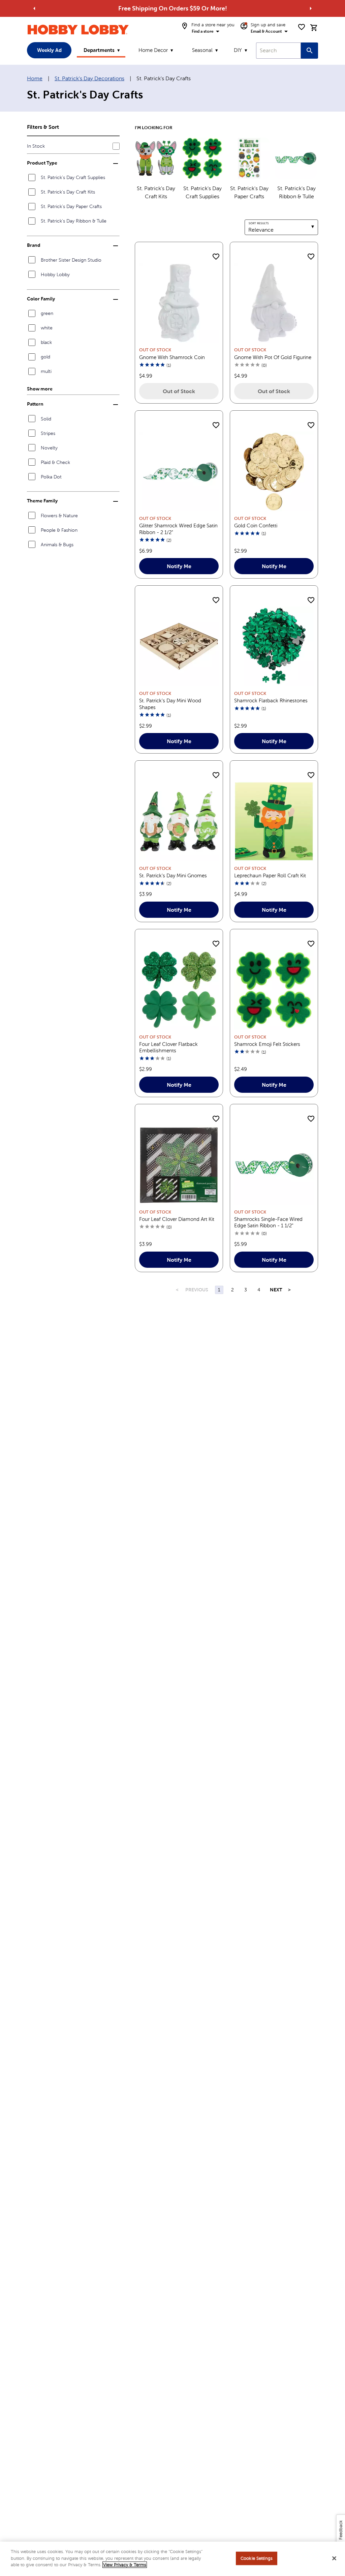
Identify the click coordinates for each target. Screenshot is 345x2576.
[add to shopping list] (216, 257)
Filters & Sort (43, 127)
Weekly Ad (49, 50)
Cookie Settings (257, 2558)
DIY (238, 50)
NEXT (276, 1290)
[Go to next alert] (311, 8)
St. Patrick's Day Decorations (89, 78)
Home (35, 78)
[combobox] (278, 51)
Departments (99, 50)
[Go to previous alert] (34, 8)
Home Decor (153, 50)
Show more (40, 389)
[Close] (334, 2558)
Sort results (259, 223)
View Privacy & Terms (125, 2565)
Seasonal (202, 50)
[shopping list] (302, 27)
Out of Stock (179, 391)
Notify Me (179, 566)
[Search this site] (309, 51)
